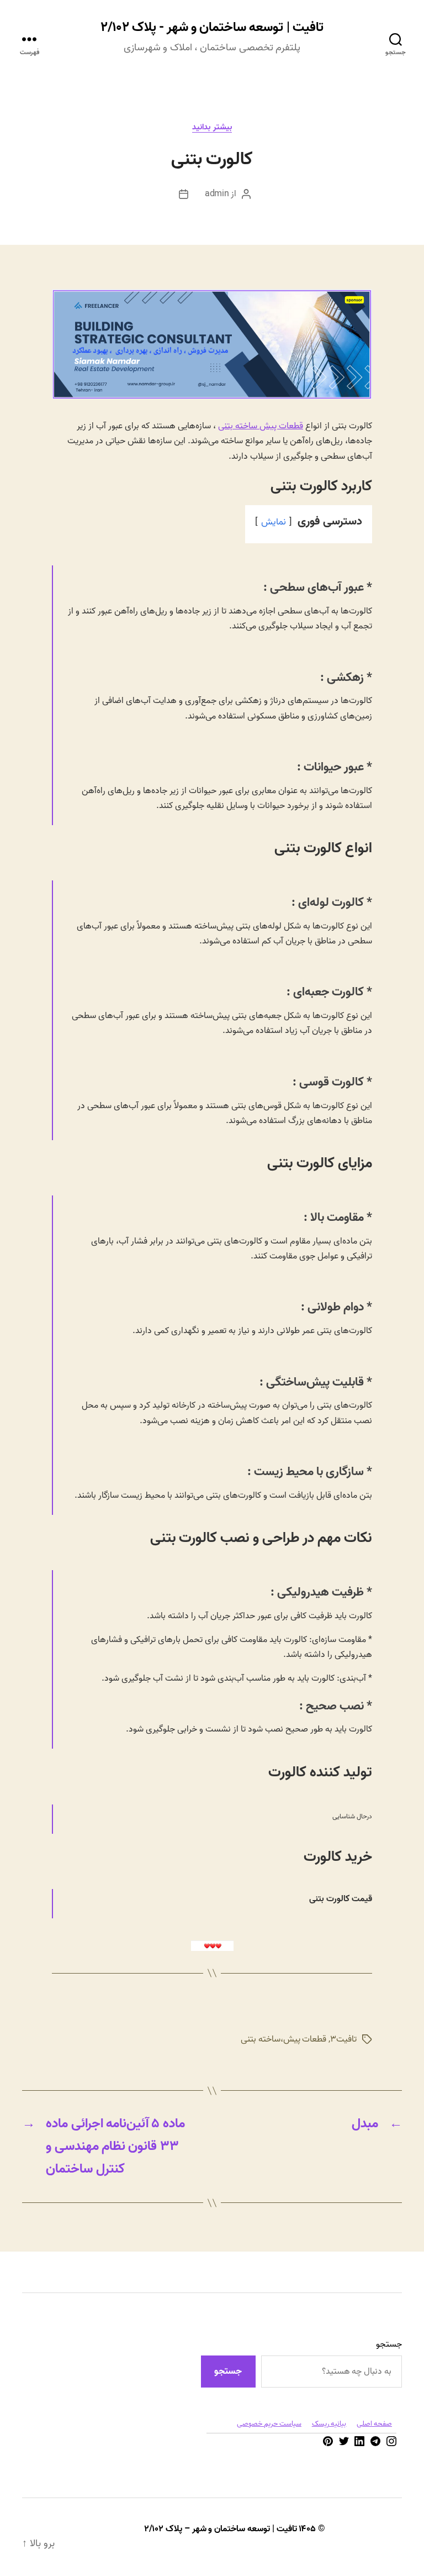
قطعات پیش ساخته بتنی (261, 426)
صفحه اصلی (374, 2424)
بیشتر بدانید (212, 128)
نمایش (274, 522)
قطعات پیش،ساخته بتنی (283, 2039)
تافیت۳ (343, 2039)
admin (217, 194)
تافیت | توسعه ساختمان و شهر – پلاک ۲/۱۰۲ (220, 2529)
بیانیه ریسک (329, 2424)
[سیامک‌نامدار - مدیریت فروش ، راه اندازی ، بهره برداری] (212, 396)
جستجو (389, 2344)
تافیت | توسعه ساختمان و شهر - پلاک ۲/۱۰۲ (212, 28)
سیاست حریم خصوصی (269, 2424)
